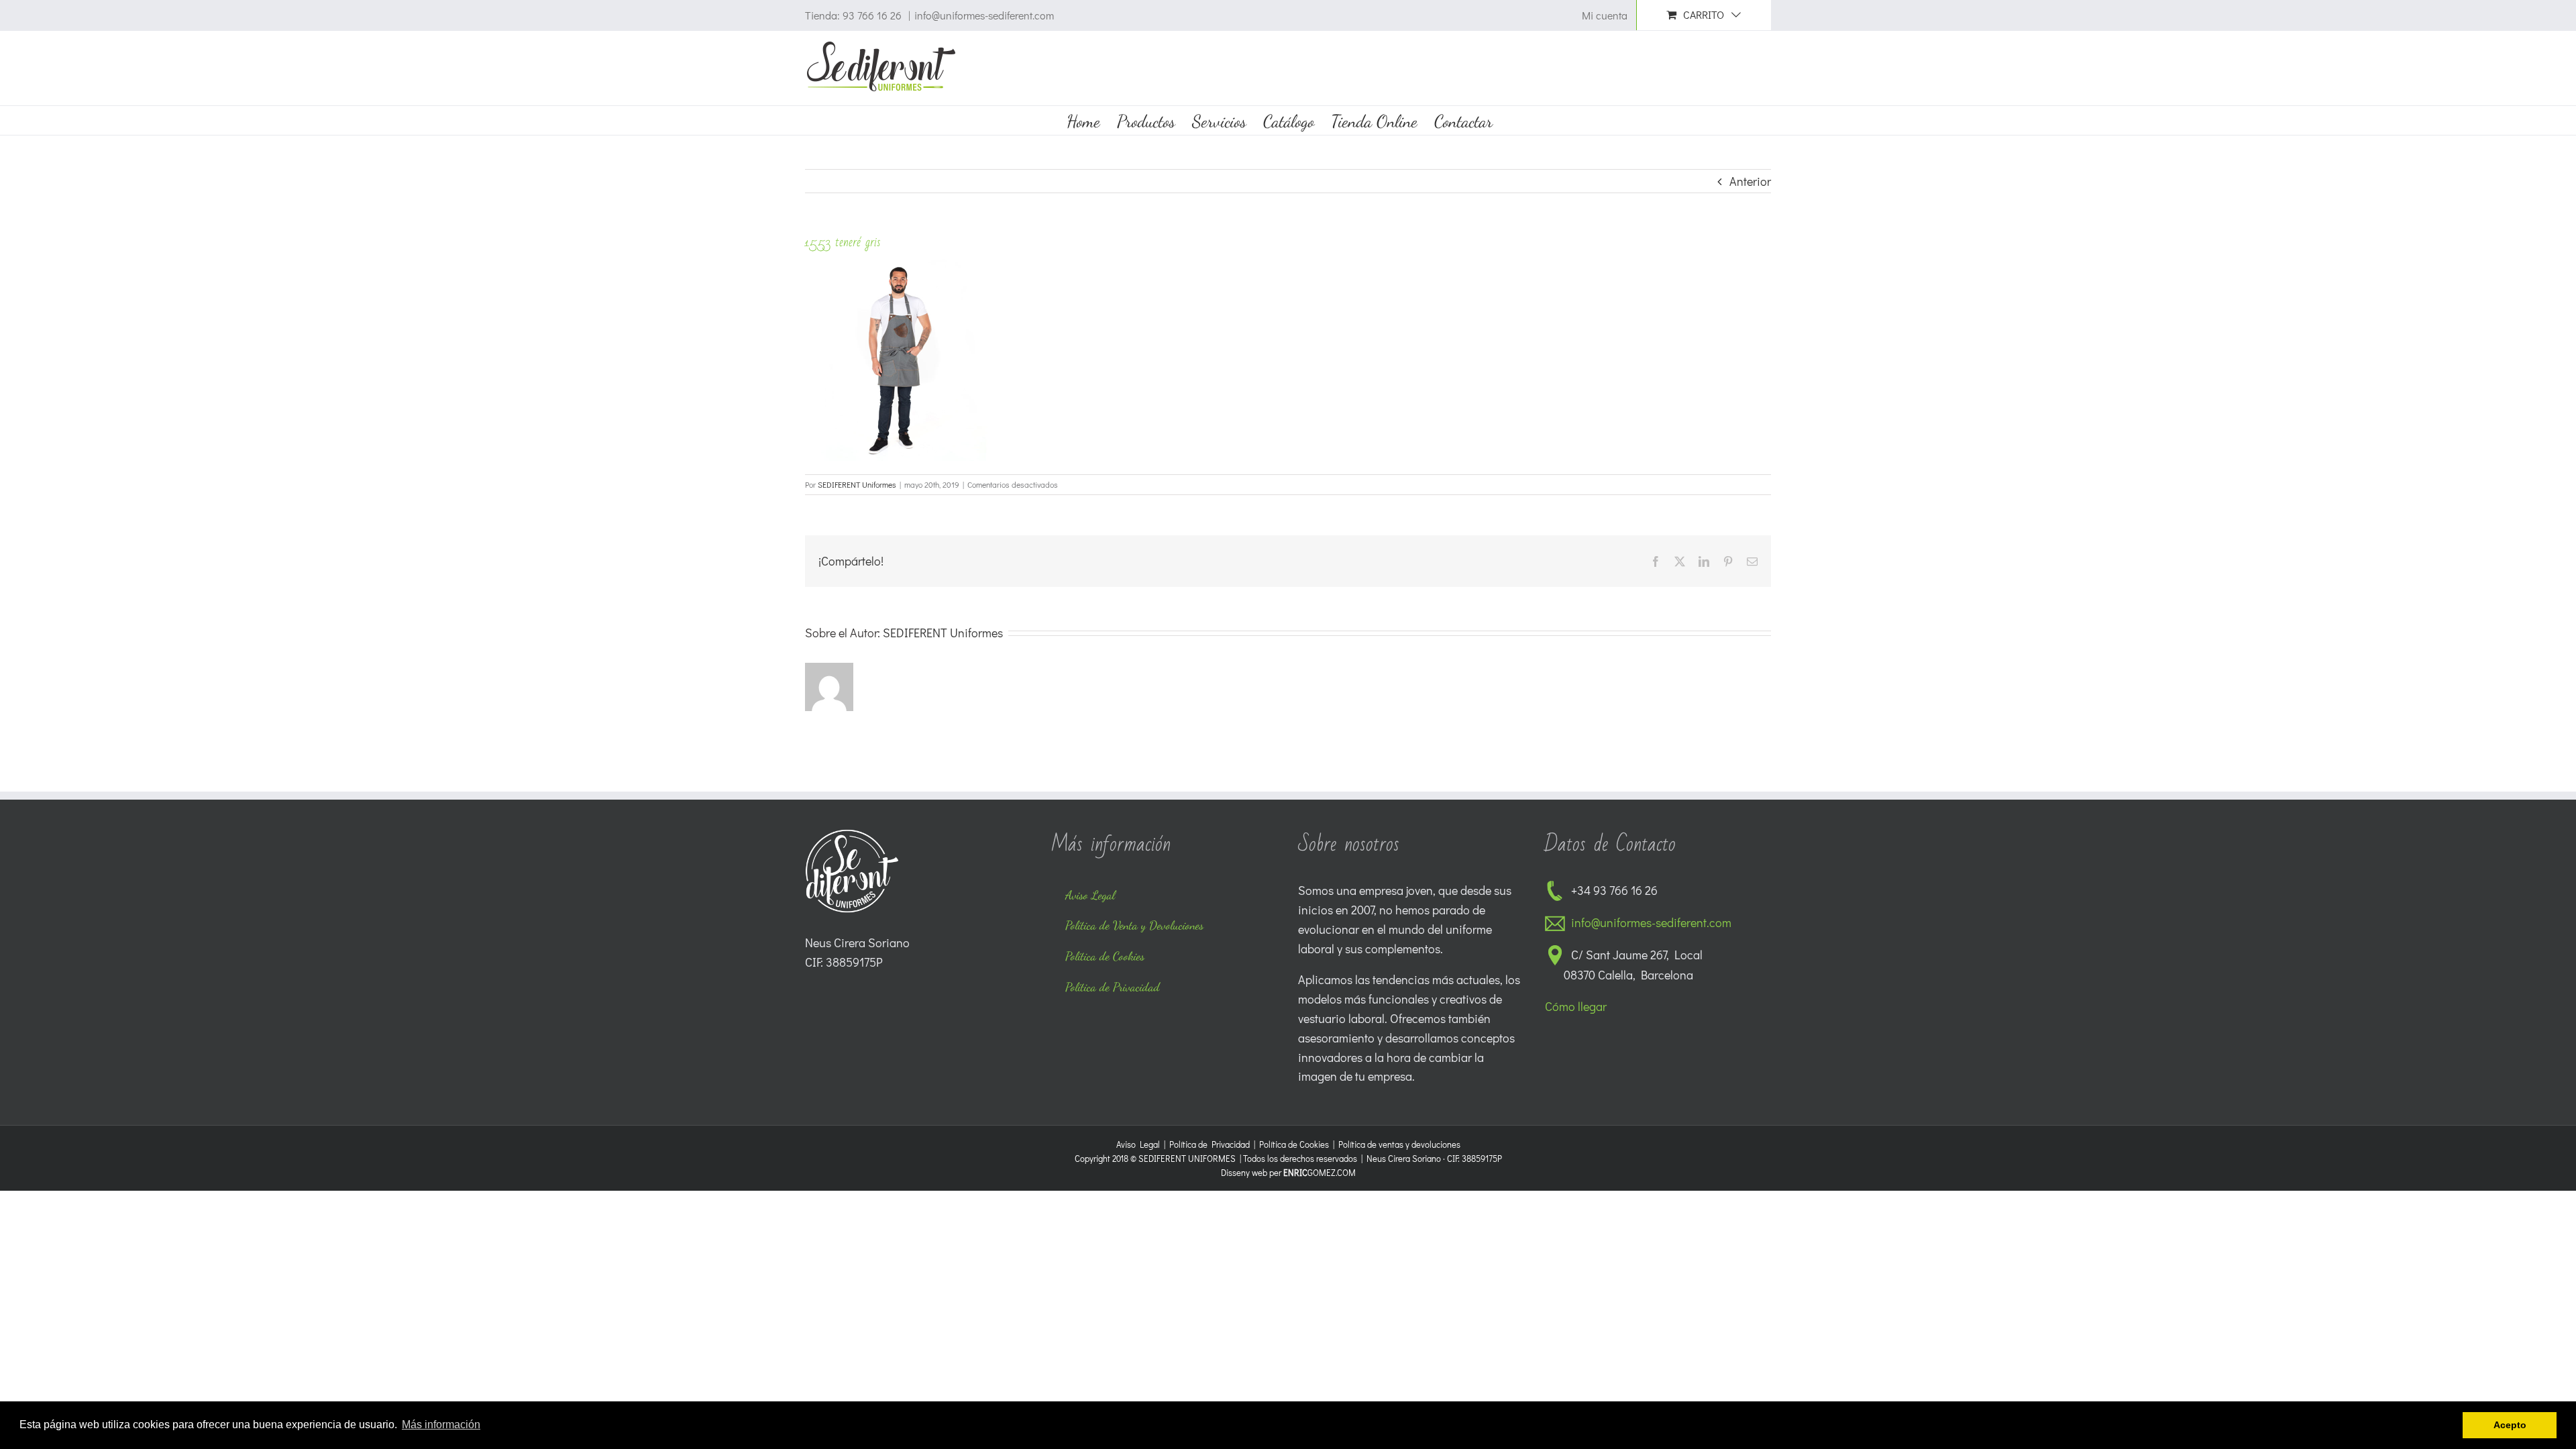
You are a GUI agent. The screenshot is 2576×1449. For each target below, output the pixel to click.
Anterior (1750, 181)
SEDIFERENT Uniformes (857, 484)
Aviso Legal (1138, 1144)
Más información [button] (441, 1425)
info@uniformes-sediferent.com (984, 15)
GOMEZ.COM (1320, 1172)
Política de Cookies (1294, 1144)
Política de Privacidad (1210, 1144)
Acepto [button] (2510, 1425)
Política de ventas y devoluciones (1399, 1144)
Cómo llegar (1576, 1006)
